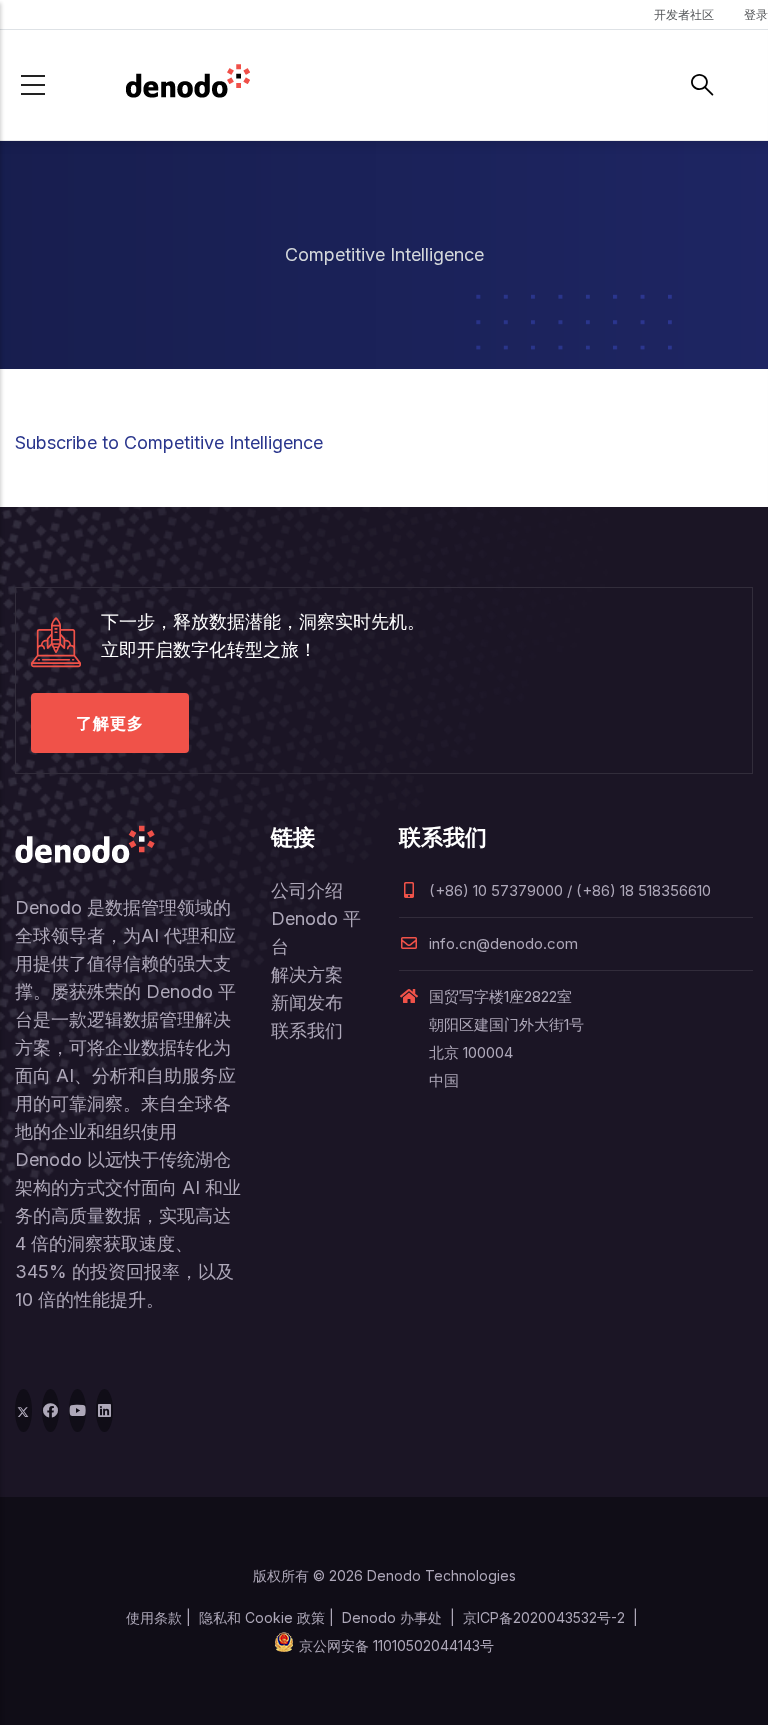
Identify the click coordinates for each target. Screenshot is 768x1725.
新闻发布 (307, 1002)
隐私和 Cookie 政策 (262, 1617)
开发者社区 (684, 14)
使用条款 (154, 1617)
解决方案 (307, 974)
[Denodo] (188, 85)
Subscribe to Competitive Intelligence (169, 442)
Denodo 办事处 (392, 1617)
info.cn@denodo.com (503, 943)
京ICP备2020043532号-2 (544, 1617)
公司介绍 (307, 890)
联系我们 (307, 1030)
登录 (756, 14)
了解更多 (110, 723)
